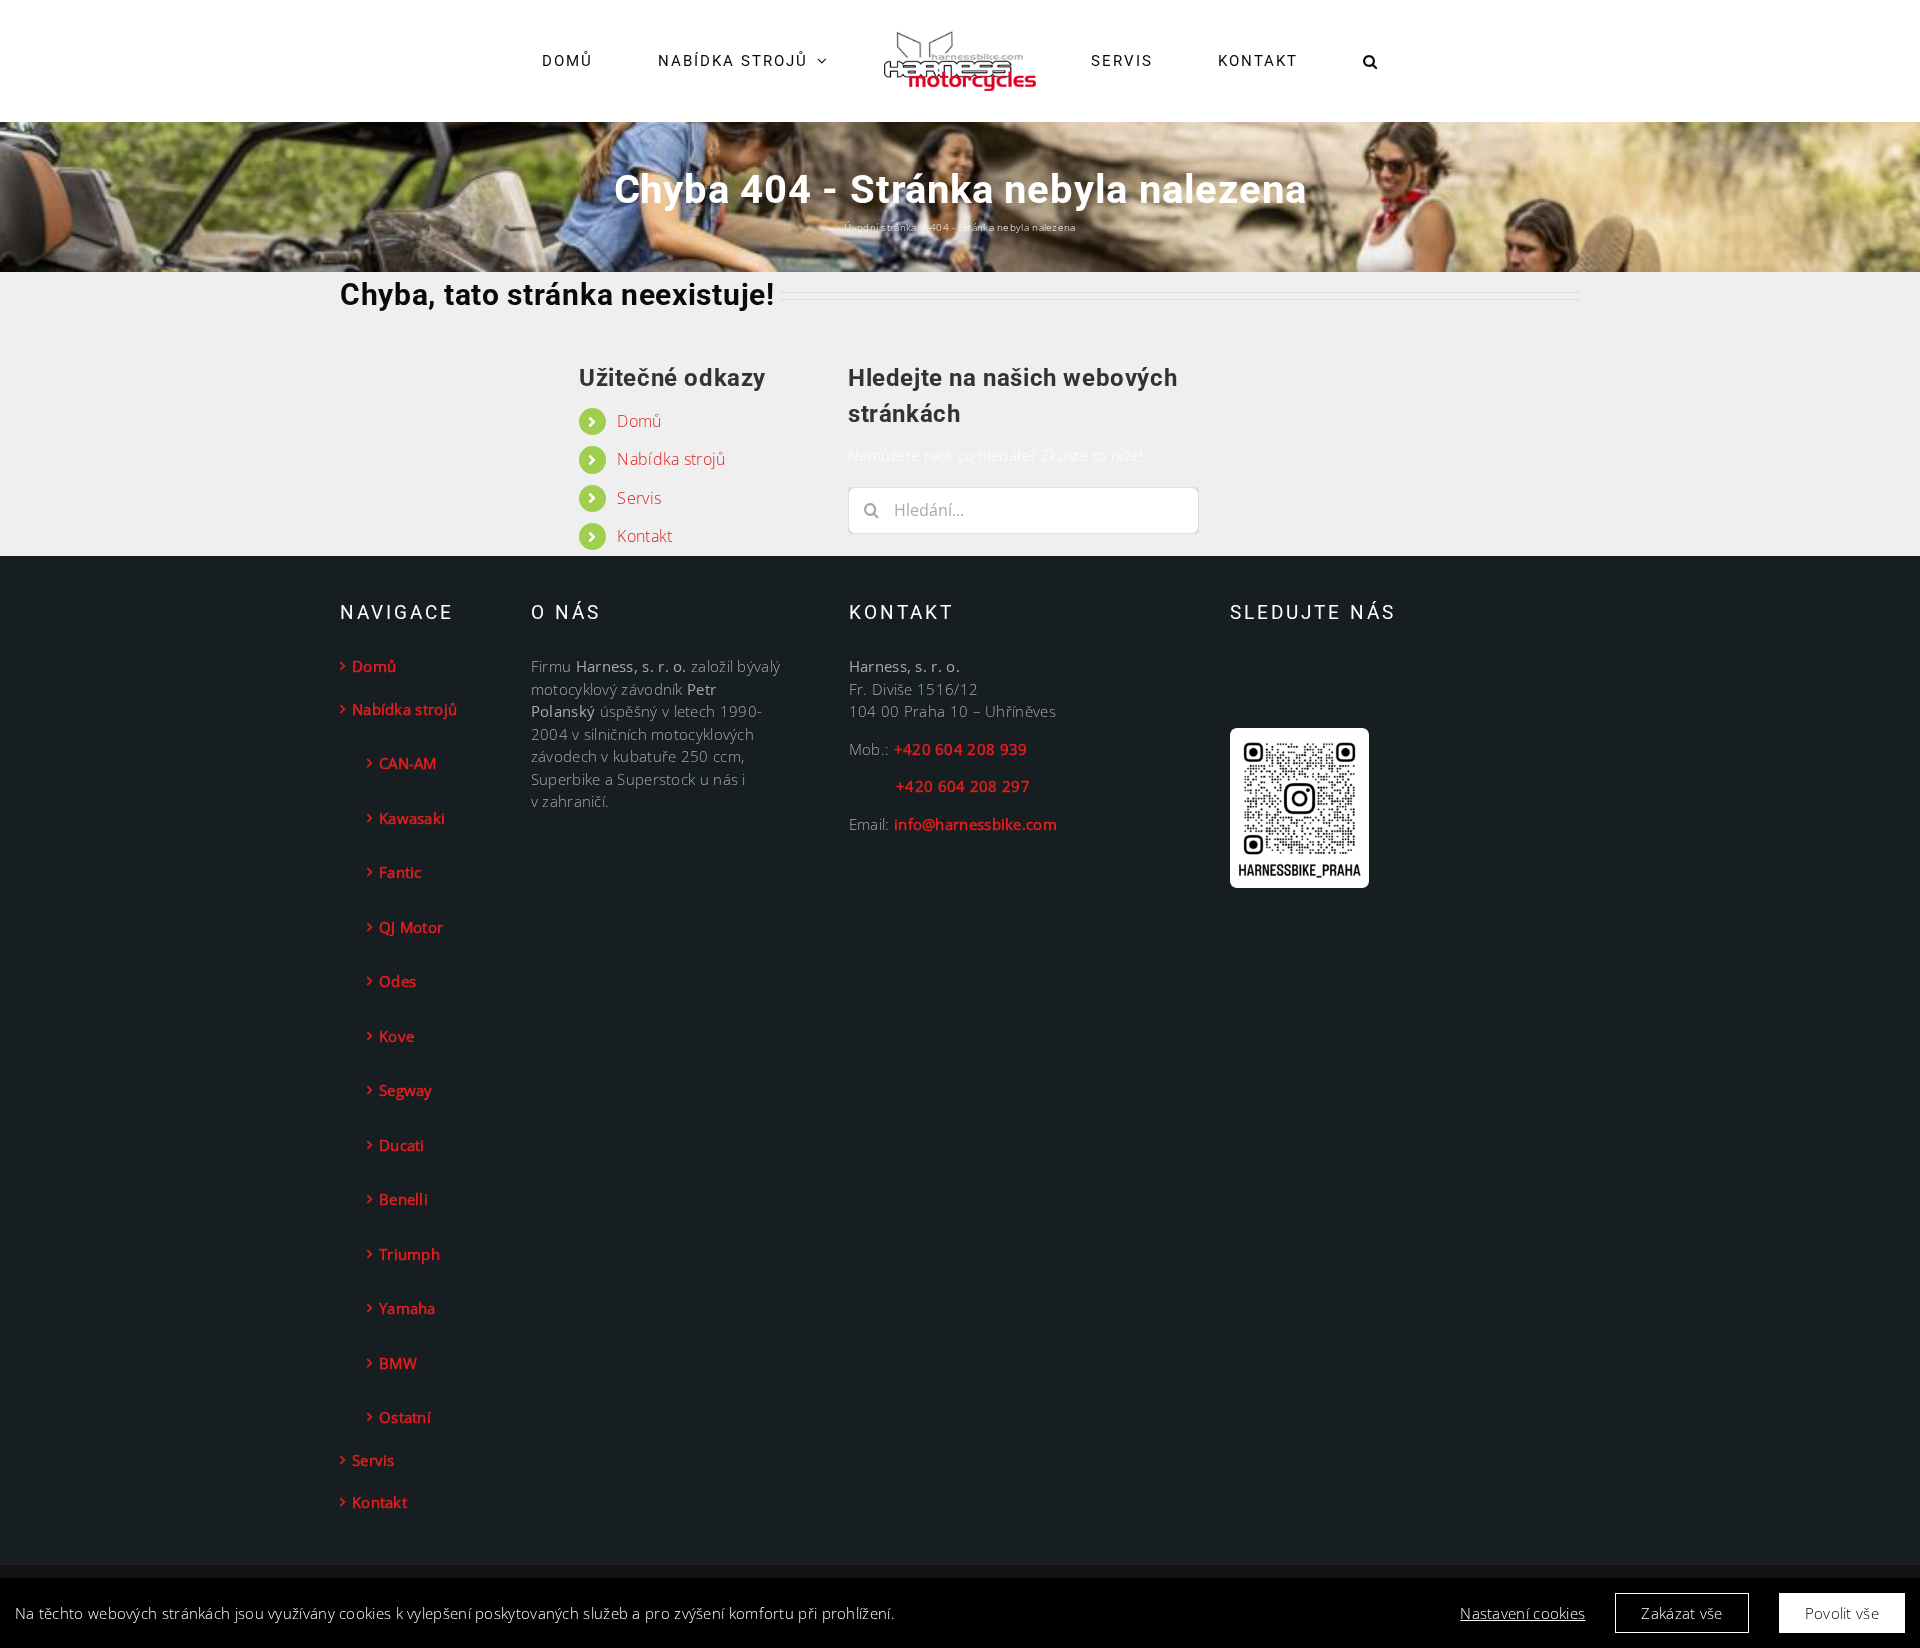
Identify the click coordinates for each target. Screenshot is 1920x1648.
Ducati (402, 1145)
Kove (396, 1036)
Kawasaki (412, 818)
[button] (1308, 61)
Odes (397, 981)
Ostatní (405, 1417)
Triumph (409, 1254)
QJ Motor (411, 927)
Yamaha (407, 1308)
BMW (398, 1363)
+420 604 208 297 (939, 786)
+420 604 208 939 (961, 749)
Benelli (403, 1199)
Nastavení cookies (1522, 1613)
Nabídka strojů (671, 459)
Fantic (400, 872)
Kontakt (644, 536)
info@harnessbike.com (975, 824)
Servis (639, 498)
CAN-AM (408, 763)
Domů (639, 421)
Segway (406, 1090)
